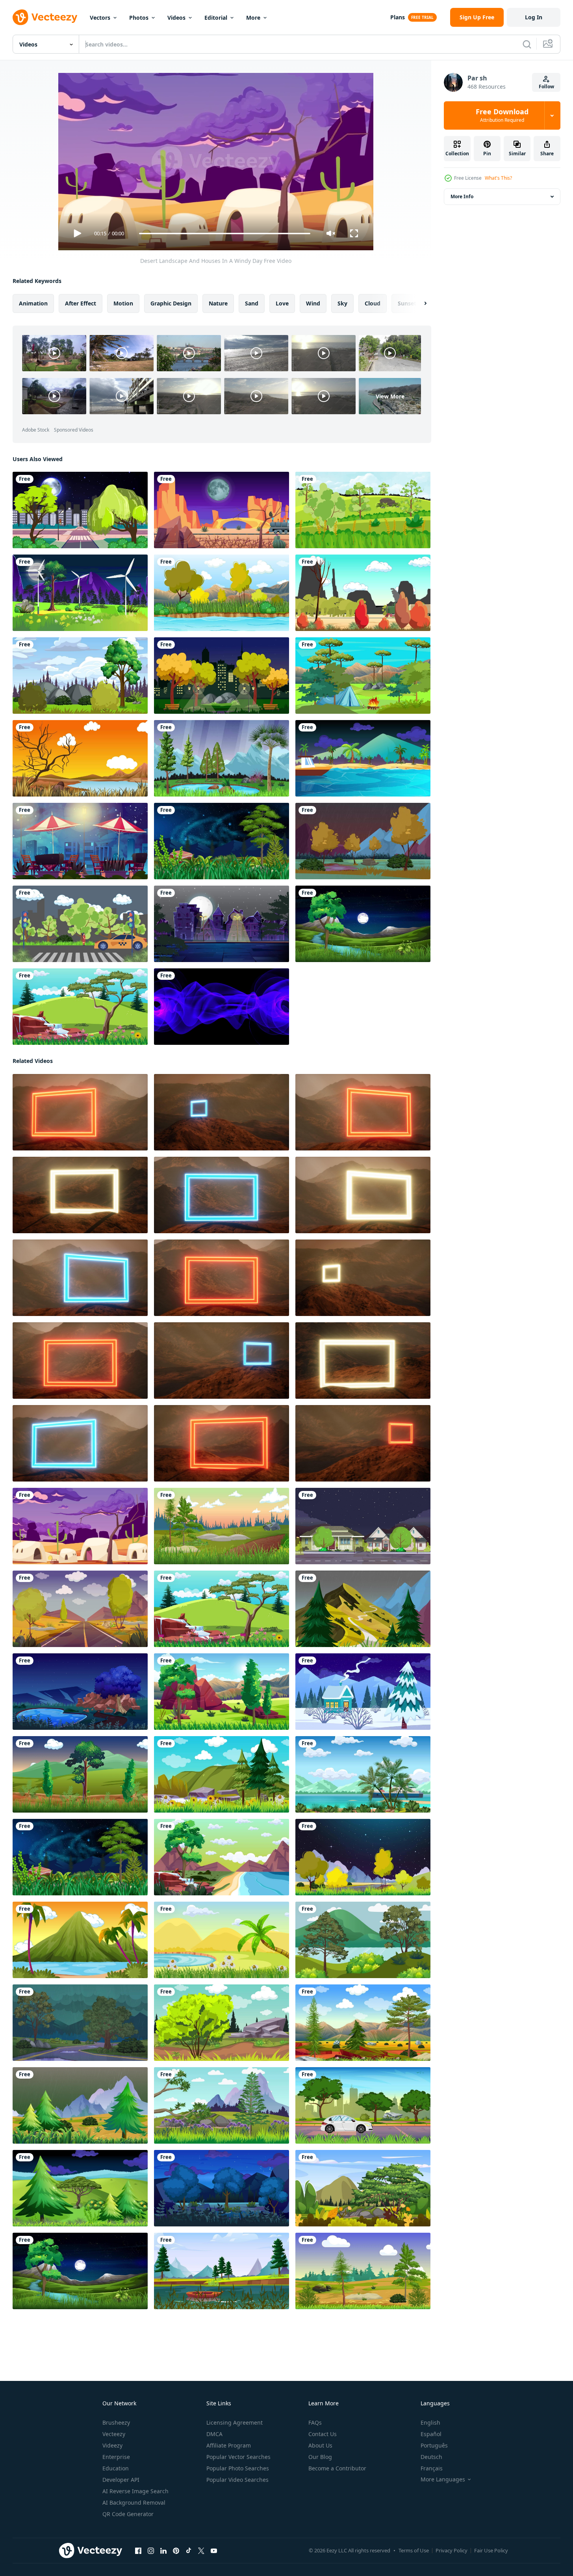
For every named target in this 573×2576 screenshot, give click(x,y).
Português (434, 2445)
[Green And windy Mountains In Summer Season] (363, 1609)
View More (390, 396)
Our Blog (320, 2457)
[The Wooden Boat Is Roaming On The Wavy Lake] (222, 2271)
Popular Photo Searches (238, 2468)
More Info (462, 196)
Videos (176, 18)
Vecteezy (114, 2434)
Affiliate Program (229, 2445)
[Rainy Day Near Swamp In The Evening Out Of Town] (222, 758)
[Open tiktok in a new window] (189, 2551)
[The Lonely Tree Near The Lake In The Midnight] (80, 1692)
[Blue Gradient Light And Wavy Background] (222, 1007)
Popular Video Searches (237, 2480)
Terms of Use (414, 2550)
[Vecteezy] (45, 17)
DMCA (214, 2434)
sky (342, 303)
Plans (398, 17)
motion (123, 303)
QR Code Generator (128, 2514)
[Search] (527, 44)
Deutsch (431, 2457)
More (253, 18)
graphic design (171, 303)
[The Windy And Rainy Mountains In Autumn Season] (363, 841)
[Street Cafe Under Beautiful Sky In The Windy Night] (80, 841)
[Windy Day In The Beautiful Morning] (363, 2271)
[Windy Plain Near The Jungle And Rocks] (222, 1692)
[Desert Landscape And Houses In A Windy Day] (80, 1526)
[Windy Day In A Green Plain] (222, 2105)
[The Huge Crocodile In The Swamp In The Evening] (80, 758)
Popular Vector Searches (238, 2457)
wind (313, 303)
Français (432, 2468)
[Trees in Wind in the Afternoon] (80, 1774)
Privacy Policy (452, 2550)
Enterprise (116, 2457)
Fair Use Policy (491, 2550)
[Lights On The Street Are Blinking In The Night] (222, 924)
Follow (546, 87)
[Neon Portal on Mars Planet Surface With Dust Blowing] (80, 1112)
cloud (373, 303)
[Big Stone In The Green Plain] (222, 2023)
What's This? (498, 178)
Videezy (112, 2445)
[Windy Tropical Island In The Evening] (80, 1940)
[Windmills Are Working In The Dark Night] (80, 593)
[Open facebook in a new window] (138, 2551)
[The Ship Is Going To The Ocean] (363, 1774)
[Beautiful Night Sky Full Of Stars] (222, 2188)
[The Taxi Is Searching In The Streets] (80, 924)
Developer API (121, 2480)
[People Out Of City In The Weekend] (363, 2105)
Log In (534, 17)
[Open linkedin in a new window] (163, 2551)
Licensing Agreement (235, 2422)
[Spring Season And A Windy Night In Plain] (80, 2188)
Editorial (216, 18)
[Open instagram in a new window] (151, 2551)
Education (116, 2468)
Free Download (502, 115)
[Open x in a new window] (201, 2551)
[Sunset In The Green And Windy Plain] (222, 1526)
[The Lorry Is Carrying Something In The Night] (363, 1526)
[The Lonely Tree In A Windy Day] (80, 1007)
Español (431, 2434)
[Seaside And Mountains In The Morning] (222, 1857)
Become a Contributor (337, 2468)
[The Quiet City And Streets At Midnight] (80, 510)
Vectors (100, 18)
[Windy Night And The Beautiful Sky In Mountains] (222, 841)
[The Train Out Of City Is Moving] (363, 593)
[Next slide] (419, 303)
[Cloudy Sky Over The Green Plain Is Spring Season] (363, 510)
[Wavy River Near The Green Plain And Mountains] (222, 593)
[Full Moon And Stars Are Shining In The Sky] (363, 924)
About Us (320, 2445)
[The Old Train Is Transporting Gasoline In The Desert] (222, 510)
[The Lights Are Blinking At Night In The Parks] (222, 676)
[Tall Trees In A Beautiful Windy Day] (363, 2023)
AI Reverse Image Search (135, 2491)
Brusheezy (116, 2422)
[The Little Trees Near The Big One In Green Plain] (80, 676)
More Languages (443, 2479)
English (430, 2422)
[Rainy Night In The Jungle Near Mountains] (80, 2023)
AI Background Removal (134, 2502)
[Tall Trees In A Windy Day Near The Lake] (222, 1774)
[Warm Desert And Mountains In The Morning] (80, 1609)
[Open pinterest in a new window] (176, 2551)
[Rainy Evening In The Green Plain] (80, 2105)
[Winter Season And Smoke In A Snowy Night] (363, 1692)
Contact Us (323, 2434)
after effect (81, 303)
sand (252, 303)
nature (218, 303)
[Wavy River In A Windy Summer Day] (363, 1940)
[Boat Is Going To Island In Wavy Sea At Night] (363, 758)
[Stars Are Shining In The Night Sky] (363, 1857)
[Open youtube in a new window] (214, 2551)
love (282, 303)
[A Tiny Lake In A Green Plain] (222, 1940)
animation (33, 303)
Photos (139, 18)
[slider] (224, 234)
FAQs (315, 2422)
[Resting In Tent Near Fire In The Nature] (363, 676)
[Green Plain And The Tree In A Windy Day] (363, 2188)
